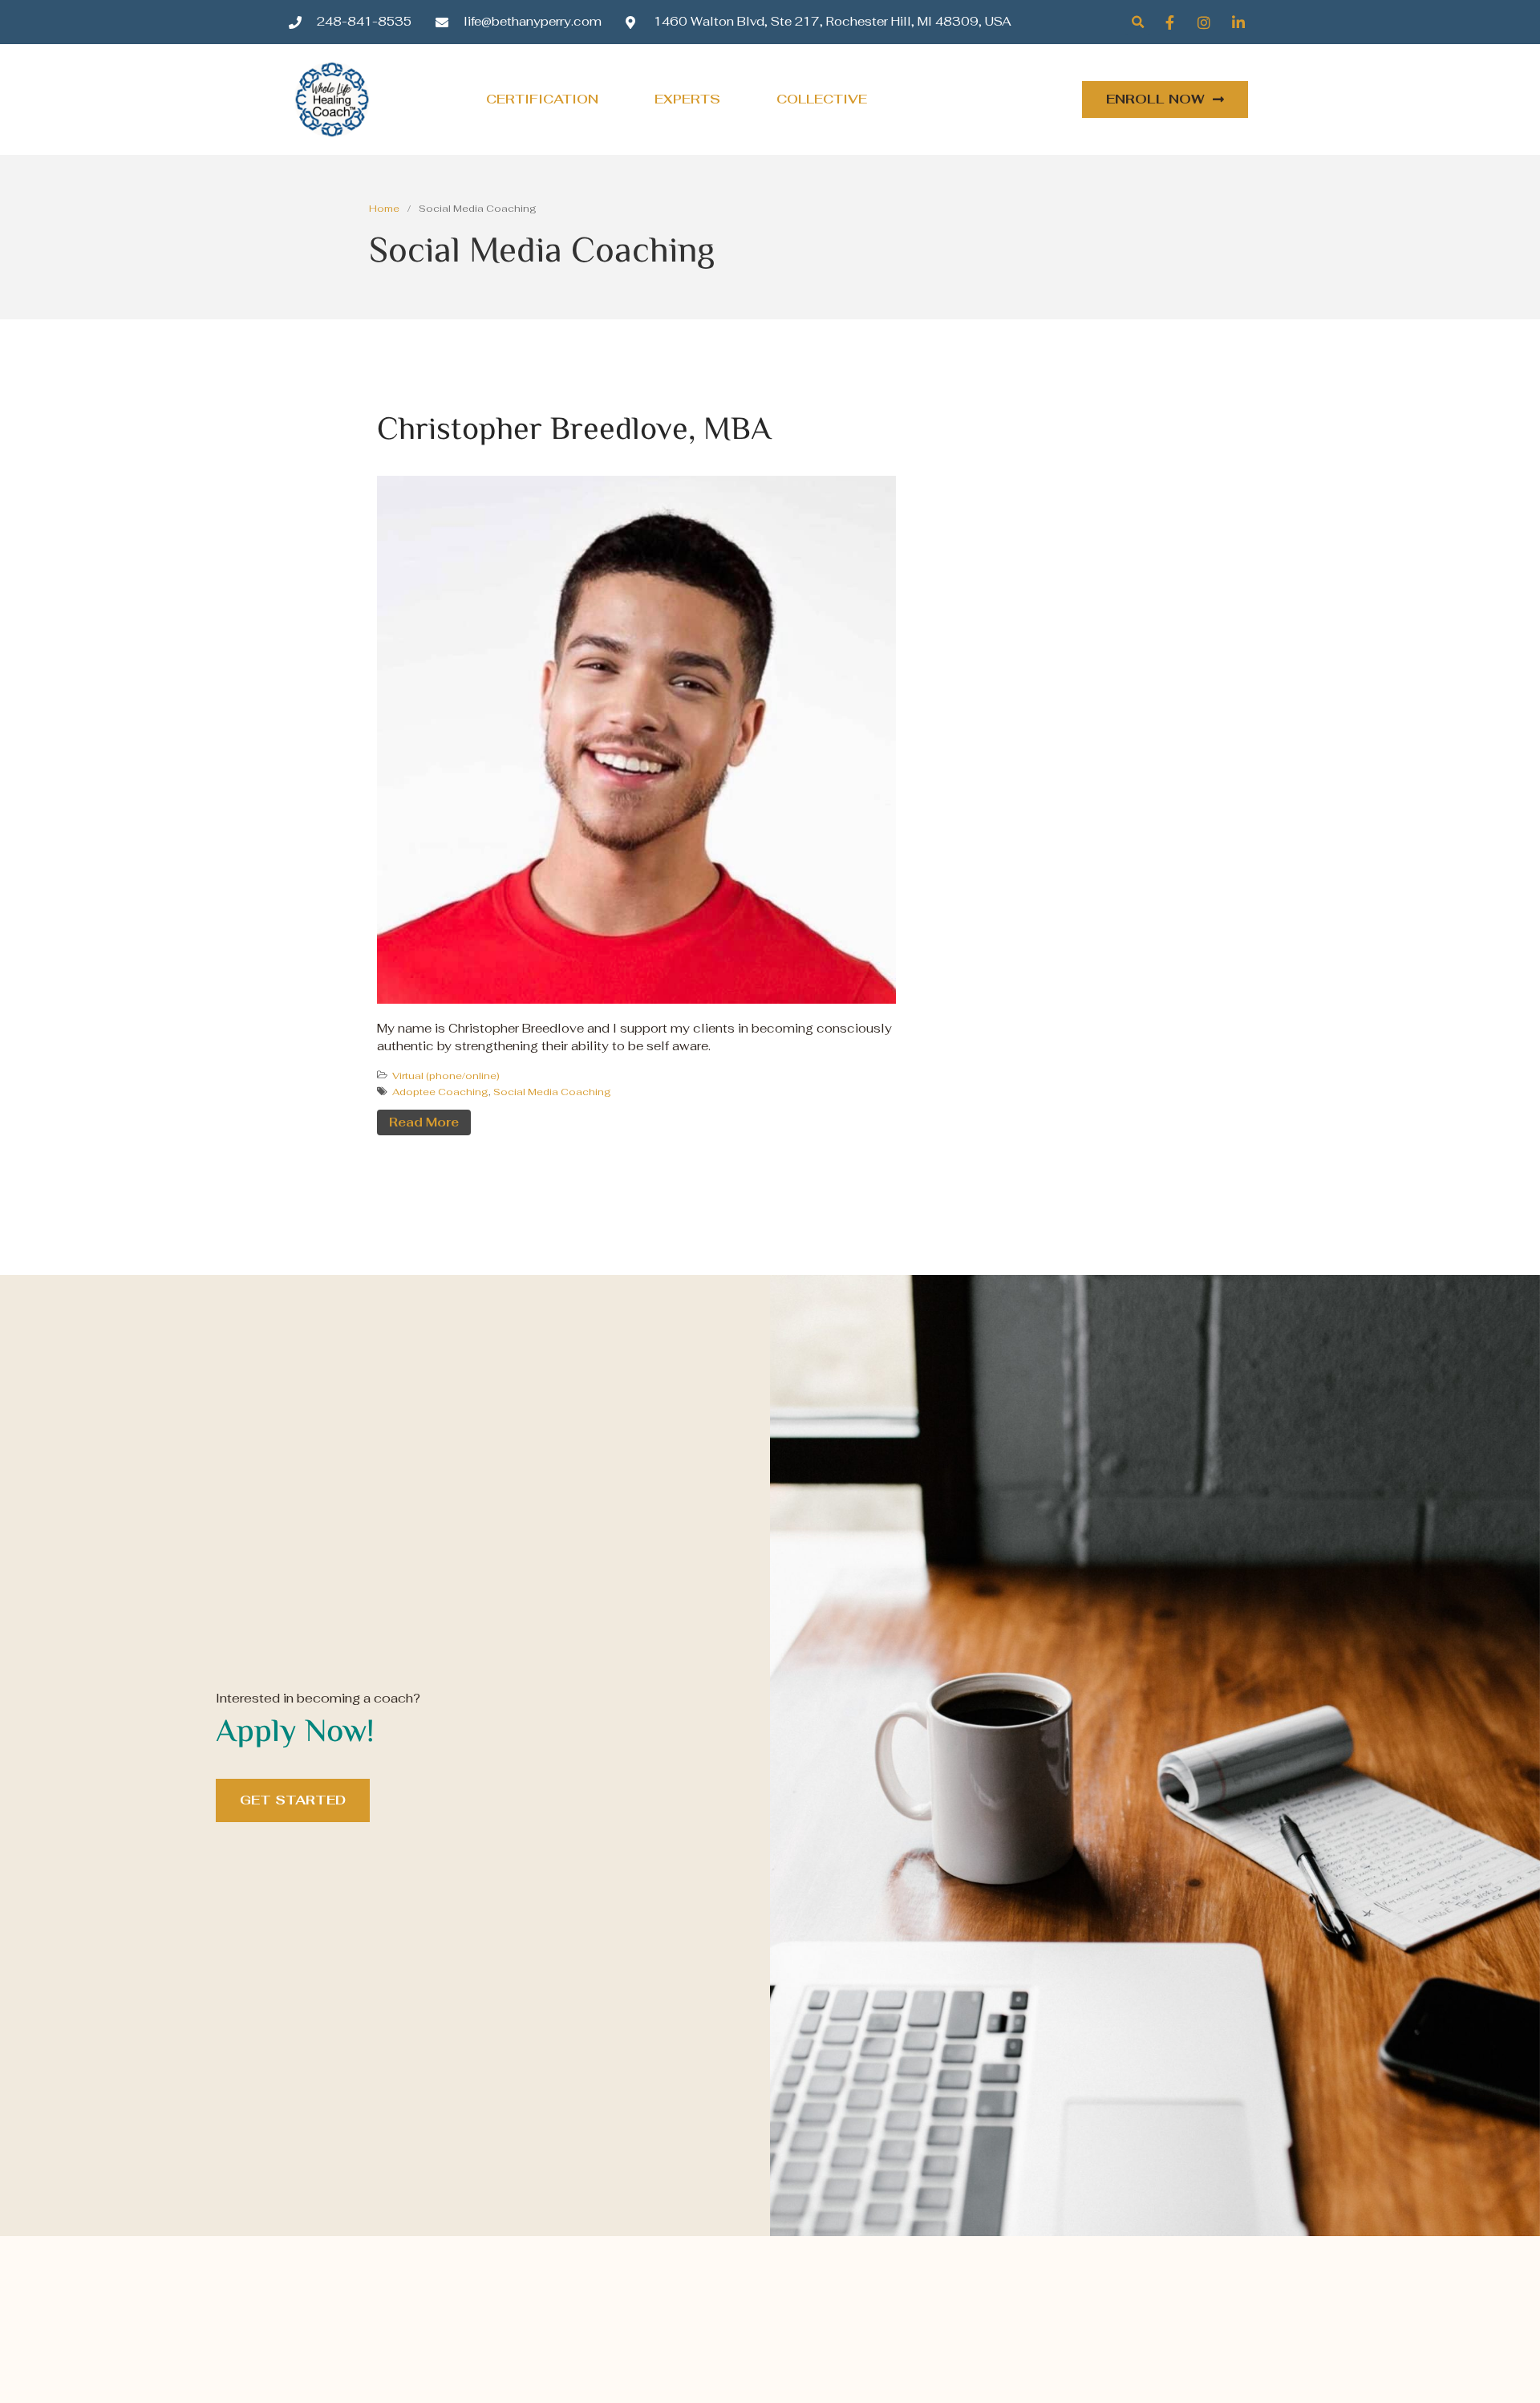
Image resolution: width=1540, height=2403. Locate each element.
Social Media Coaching (552, 1092)
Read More (424, 1122)
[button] (1138, 22)
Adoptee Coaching (440, 1092)
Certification (542, 99)
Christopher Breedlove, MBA (574, 431)
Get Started (293, 1800)
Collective (822, 99)
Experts (687, 99)
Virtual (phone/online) (446, 1076)
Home (384, 209)
